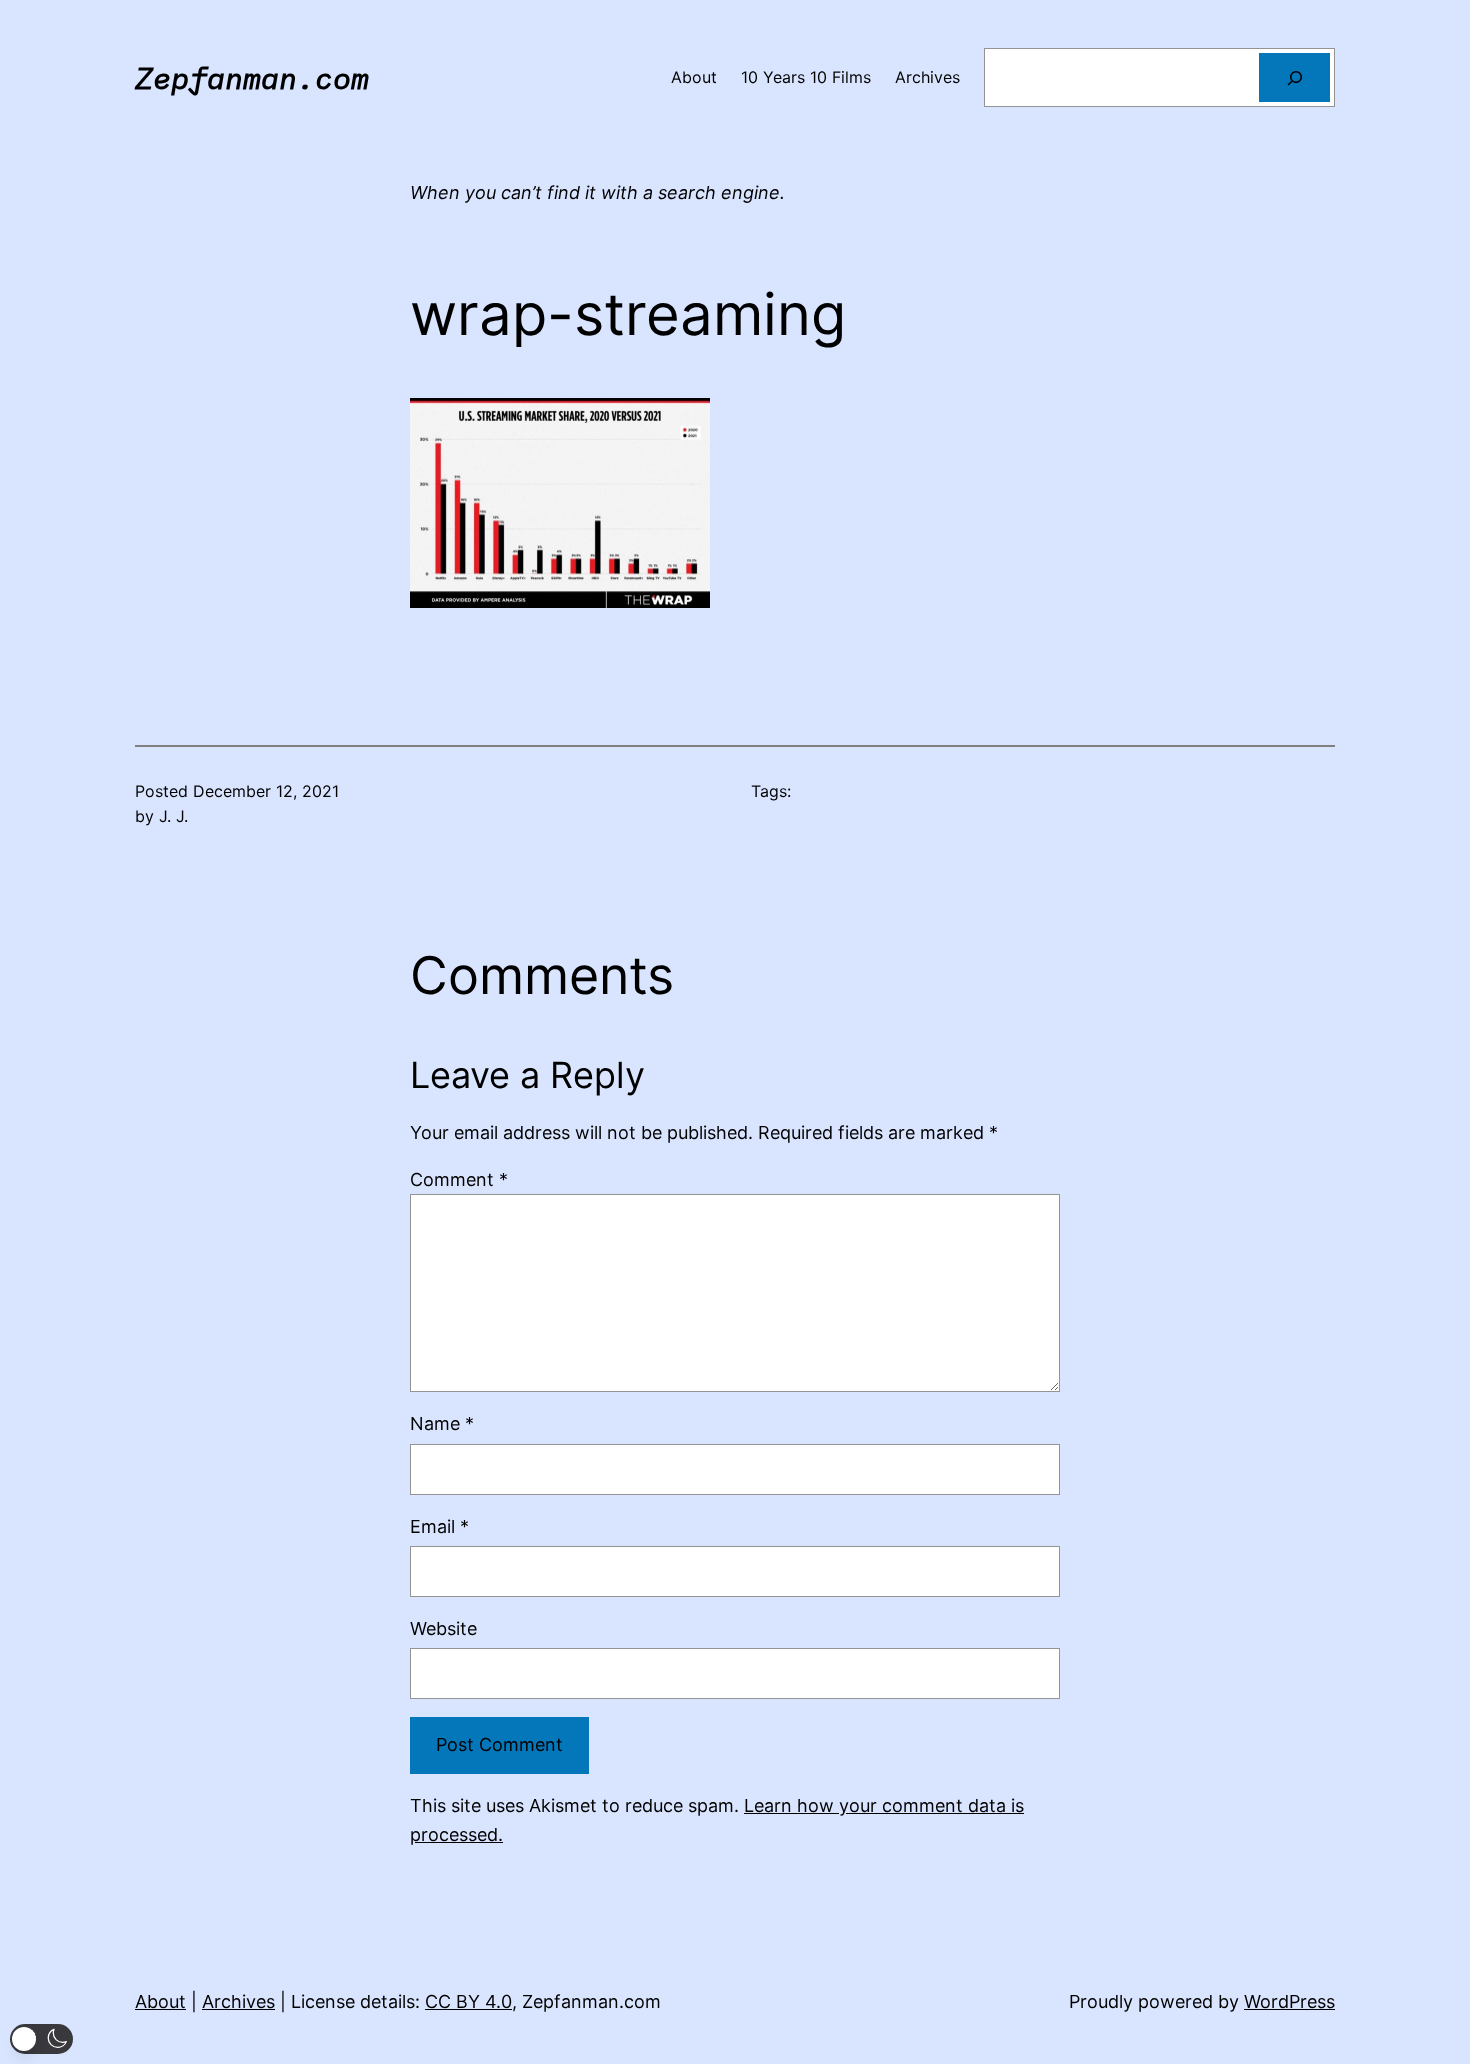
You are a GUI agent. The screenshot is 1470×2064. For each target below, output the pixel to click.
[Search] (1294, 77)
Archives (238, 2001)
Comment (459, 1179)
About (160, 2001)
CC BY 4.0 (468, 2001)
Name (442, 1423)
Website (443, 1628)
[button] (41, 2039)
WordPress (1289, 2001)
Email (439, 1526)
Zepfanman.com (252, 77)
